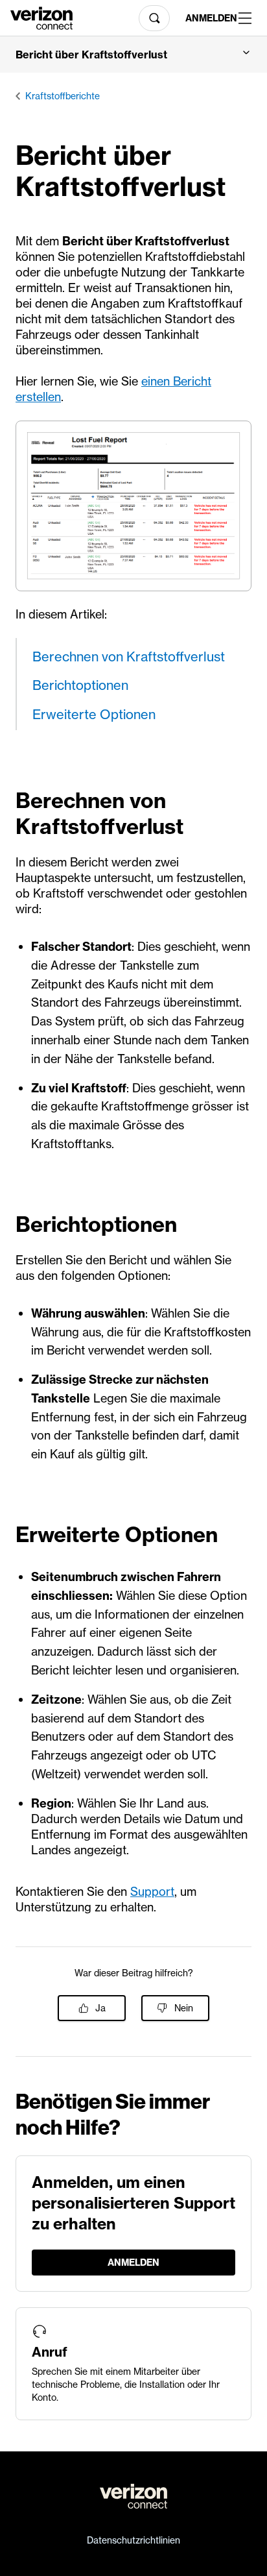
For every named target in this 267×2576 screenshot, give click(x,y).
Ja (100, 2008)
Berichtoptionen (80, 685)
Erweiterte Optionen (94, 714)
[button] (133, 55)
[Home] (41, 17)
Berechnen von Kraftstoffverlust (129, 656)
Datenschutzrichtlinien (133, 2540)
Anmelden (207, 18)
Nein (184, 2008)
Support (152, 1892)
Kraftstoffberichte (63, 96)
